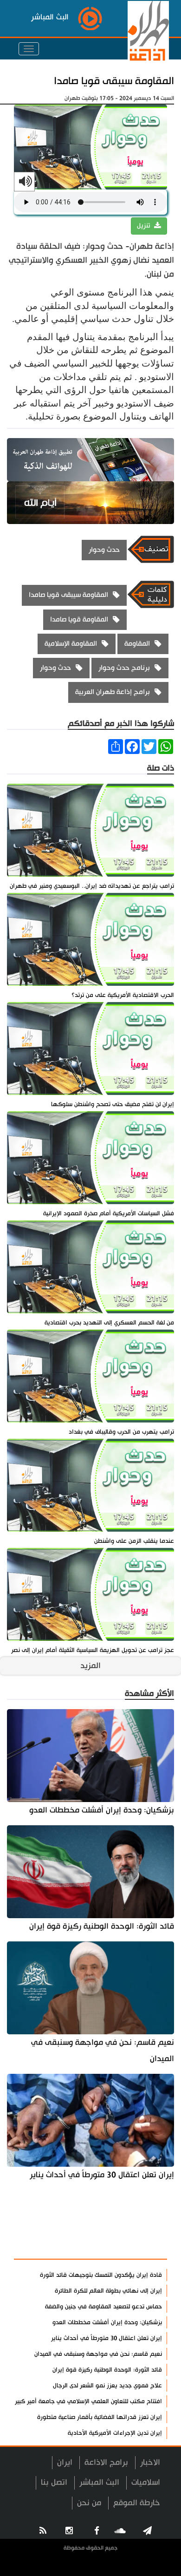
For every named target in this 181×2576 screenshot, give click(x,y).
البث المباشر (99, 2482)
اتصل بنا (54, 2482)
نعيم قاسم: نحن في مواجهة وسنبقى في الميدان (103, 2051)
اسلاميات (146, 2482)
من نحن (89, 2503)
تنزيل (144, 226)
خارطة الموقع (137, 2503)
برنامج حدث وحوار (124, 668)
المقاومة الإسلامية (71, 644)
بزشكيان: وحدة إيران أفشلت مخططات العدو (102, 1810)
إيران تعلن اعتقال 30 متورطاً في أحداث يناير (102, 2175)
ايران (65, 2462)
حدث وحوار (104, 550)
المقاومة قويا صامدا (79, 619)
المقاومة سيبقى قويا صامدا (114, 81)
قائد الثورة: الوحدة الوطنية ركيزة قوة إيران (102, 1926)
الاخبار (150, 2462)
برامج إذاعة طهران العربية (113, 692)
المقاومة (137, 644)
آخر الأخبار (144, 2224)
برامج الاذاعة (106, 2462)
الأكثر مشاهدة (135, 2247)
